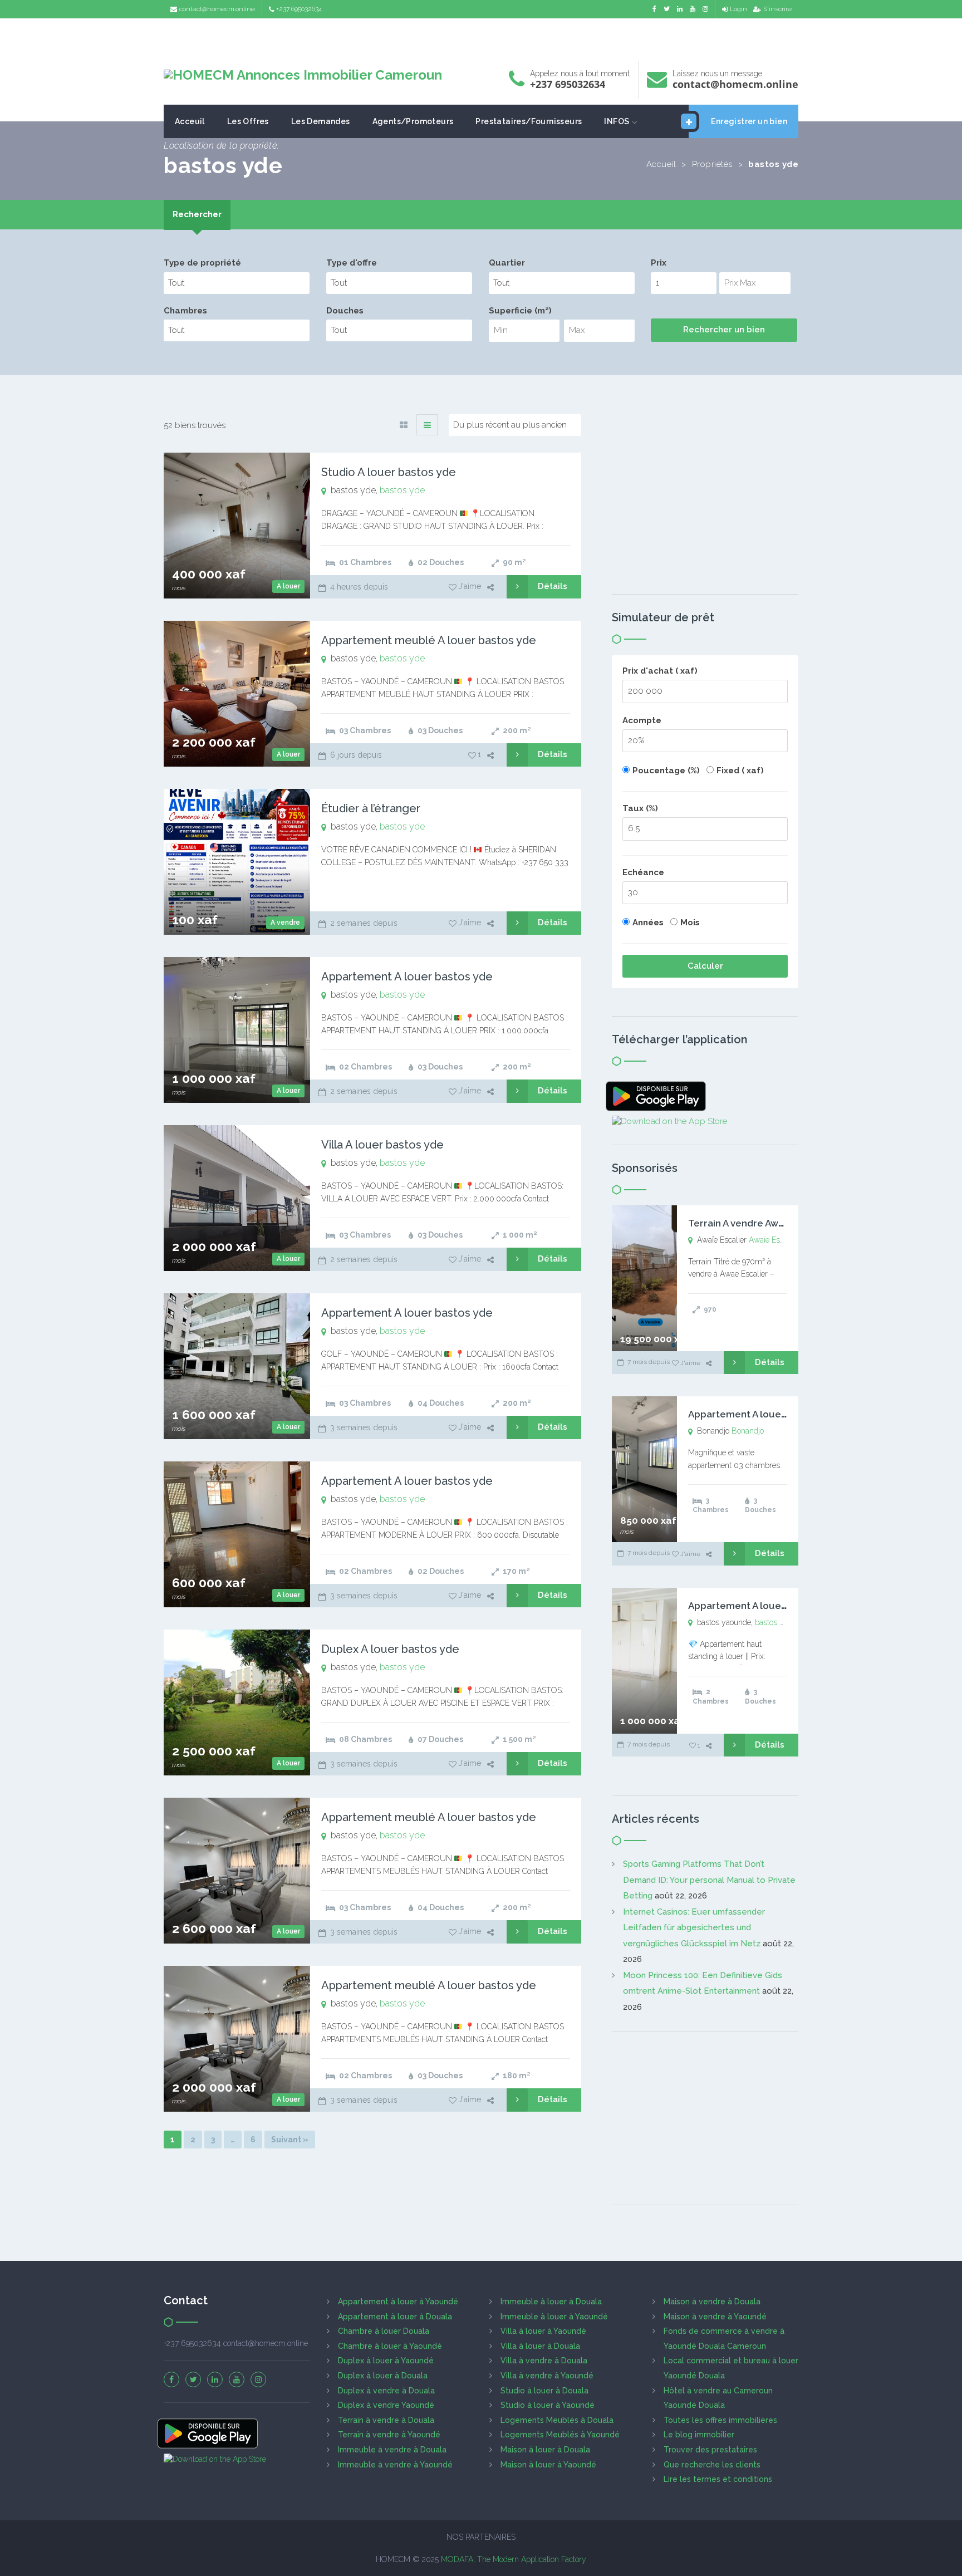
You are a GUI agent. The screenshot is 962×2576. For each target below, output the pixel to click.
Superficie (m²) (520, 311)
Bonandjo (748, 1431)
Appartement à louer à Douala (395, 2317)
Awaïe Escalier (774, 1240)
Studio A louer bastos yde (389, 472)
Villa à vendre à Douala (544, 2361)
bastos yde (402, 490)
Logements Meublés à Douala (557, 2420)
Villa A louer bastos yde (382, 1145)
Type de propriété (202, 263)
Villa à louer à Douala (540, 2346)
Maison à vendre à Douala (712, 2302)
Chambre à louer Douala (384, 2331)
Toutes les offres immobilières (720, 2420)
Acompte (642, 720)
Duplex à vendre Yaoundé (386, 2405)
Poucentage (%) (666, 771)
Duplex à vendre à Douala (386, 2391)
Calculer (705, 966)
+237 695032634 (299, 9)
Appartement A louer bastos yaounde (774, 1606)
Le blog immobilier (699, 2435)
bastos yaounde (782, 1622)
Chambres (185, 311)
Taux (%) (640, 808)
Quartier (507, 263)
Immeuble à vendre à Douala (392, 2450)
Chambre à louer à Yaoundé (390, 2346)
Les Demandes (321, 121)
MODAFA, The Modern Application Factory (514, 2559)
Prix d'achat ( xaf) (660, 671)
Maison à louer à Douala (545, 2450)
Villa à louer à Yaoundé (543, 2331)
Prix (659, 263)
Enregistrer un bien (749, 121)
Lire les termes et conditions (718, 2479)
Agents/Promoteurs (413, 121)
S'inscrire (777, 9)
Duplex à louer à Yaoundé (386, 2361)
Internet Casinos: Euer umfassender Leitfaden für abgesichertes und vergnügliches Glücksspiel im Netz (694, 1928)
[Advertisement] (481, 36)
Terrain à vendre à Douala (386, 2420)
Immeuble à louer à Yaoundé (554, 2317)
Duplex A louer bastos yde (390, 1649)
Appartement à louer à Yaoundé (398, 2302)
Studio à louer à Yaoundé (548, 2405)
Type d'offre (352, 263)
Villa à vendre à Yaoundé (547, 2376)
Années (648, 923)
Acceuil (190, 121)
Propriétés (712, 164)
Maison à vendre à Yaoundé (715, 2317)
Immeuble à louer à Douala (551, 2302)
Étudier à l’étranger (371, 808)
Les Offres (248, 121)
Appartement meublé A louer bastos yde (429, 640)
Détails (553, 586)
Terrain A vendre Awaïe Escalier (760, 1223)
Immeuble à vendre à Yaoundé (395, 2465)
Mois (690, 923)
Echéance (643, 872)
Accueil (661, 164)
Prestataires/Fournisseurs (529, 121)
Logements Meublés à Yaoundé (560, 2435)
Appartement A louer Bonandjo (760, 1414)
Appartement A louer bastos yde (407, 977)
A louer (288, 586)
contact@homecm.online (217, 9)
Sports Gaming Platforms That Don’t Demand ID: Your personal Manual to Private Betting (709, 1880)
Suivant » (290, 2140)
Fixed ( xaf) (740, 771)
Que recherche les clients (712, 2465)
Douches (345, 311)
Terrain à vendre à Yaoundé (389, 2435)
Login (738, 9)
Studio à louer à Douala (544, 2391)
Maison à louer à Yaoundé (548, 2465)
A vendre (285, 923)
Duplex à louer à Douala (383, 2376)
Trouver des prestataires (710, 2450)
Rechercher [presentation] (197, 214)
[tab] (197, 215)
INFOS (617, 121)
